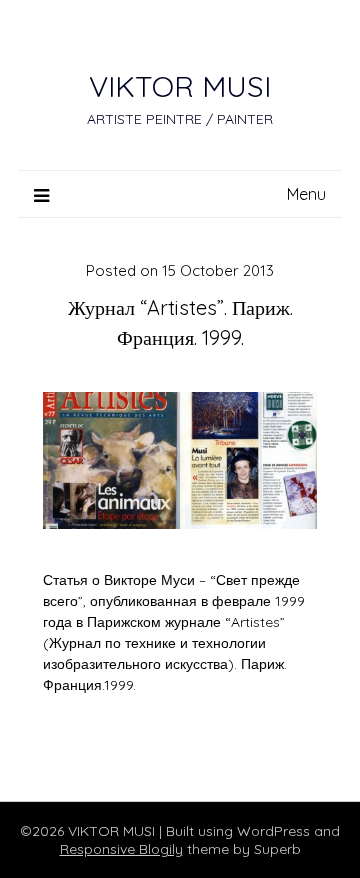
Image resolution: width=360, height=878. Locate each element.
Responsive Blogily (121, 849)
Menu (306, 194)
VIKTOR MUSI (180, 86)
